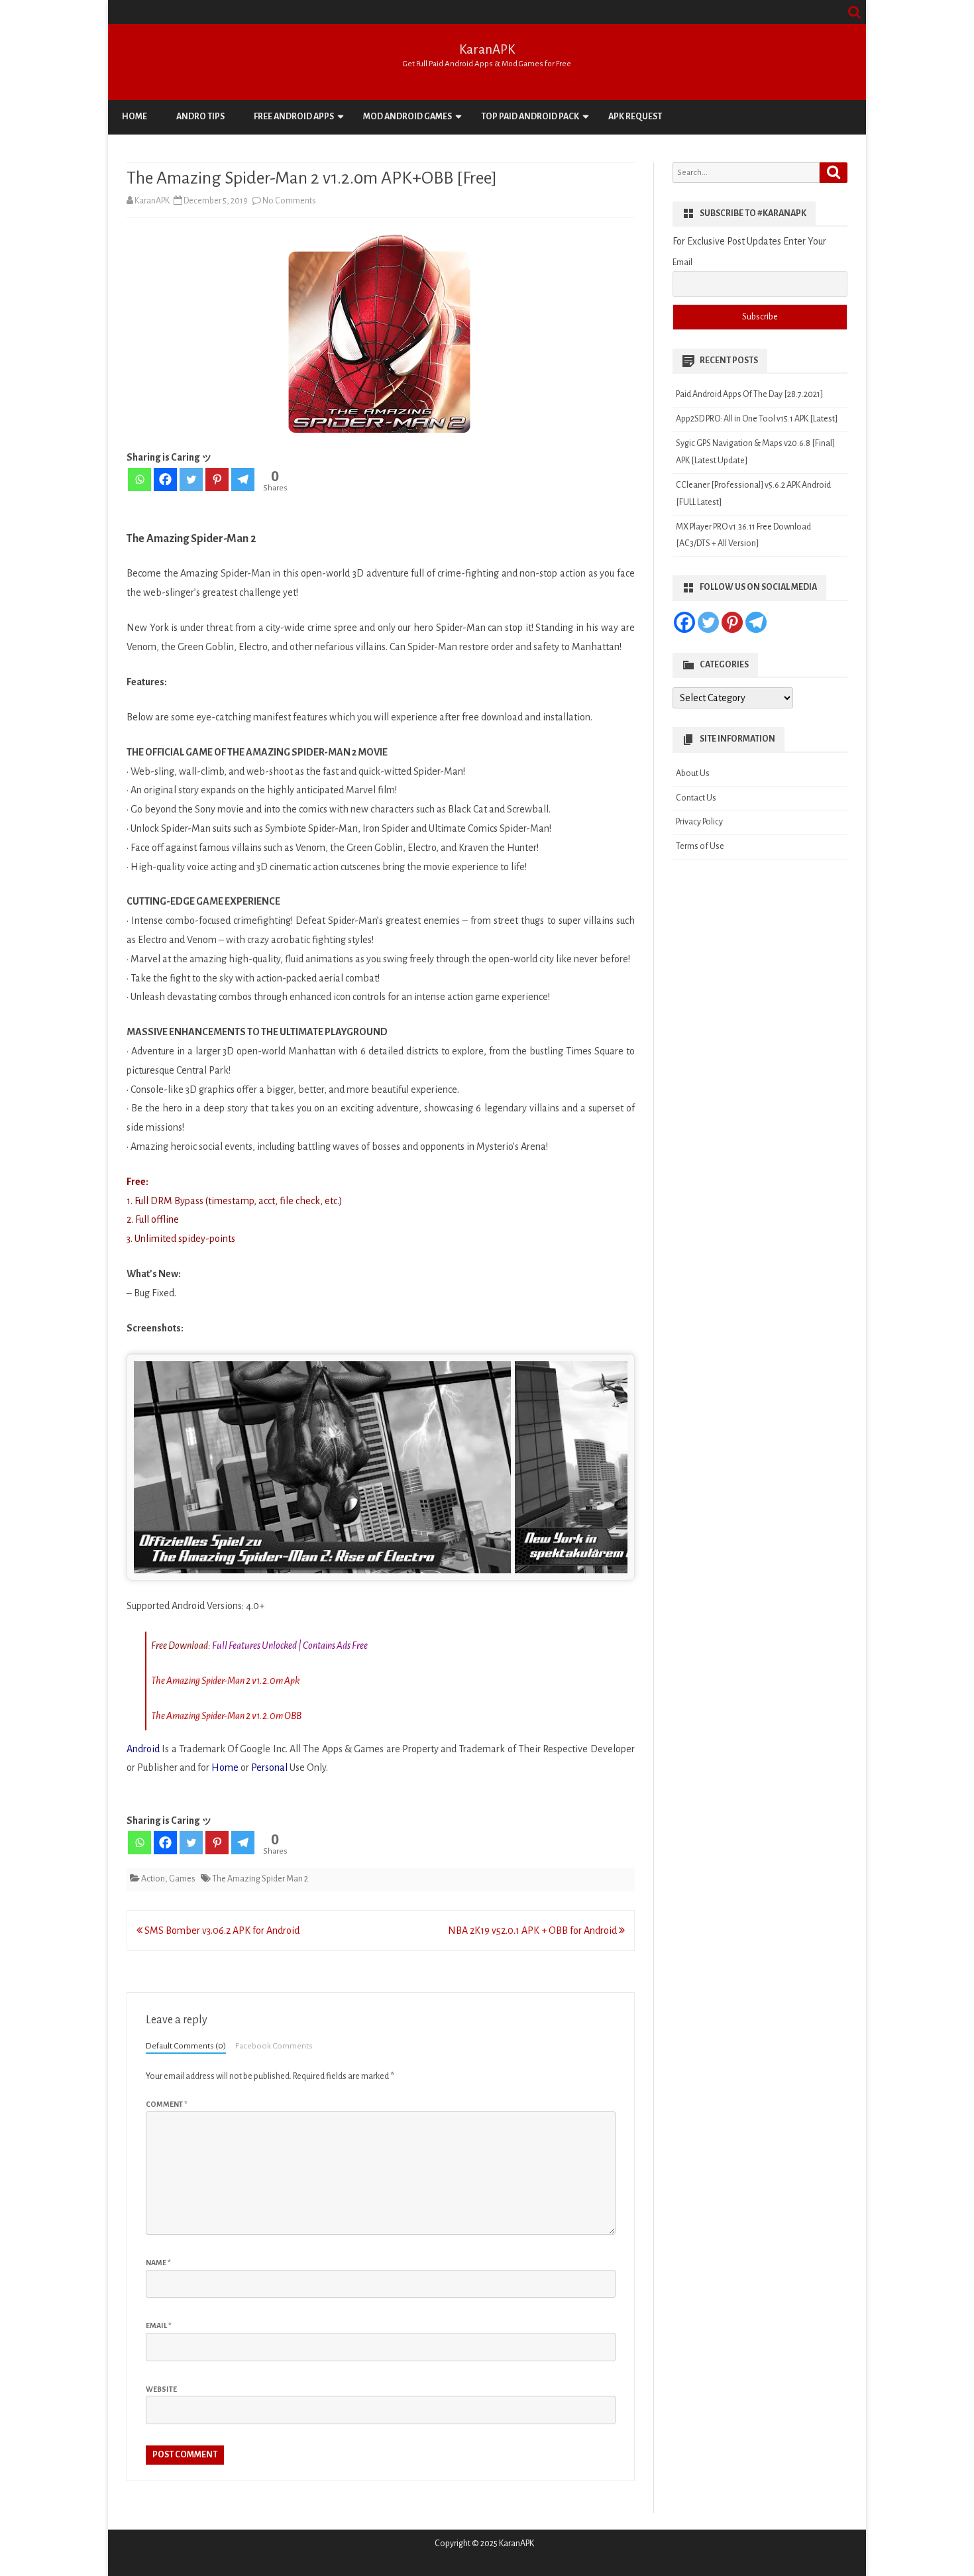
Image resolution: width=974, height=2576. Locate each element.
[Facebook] (165, 479)
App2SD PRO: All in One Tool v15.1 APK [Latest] (757, 419)
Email (159, 2325)
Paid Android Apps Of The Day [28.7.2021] (749, 394)
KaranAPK (487, 49)
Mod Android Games (407, 117)
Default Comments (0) (186, 2046)
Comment (167, 2104)
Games (182, 1879)
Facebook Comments (274, 2046)
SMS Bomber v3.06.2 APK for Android (221, 1931)
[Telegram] (243, 479)
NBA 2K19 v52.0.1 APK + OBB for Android (533, 1931)
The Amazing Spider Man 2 (260, 1879)
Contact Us (696, 798)
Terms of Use (700, 846)
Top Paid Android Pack (530, 117)
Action (153, 1879)
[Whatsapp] (139, 479)
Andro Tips (200, 117)
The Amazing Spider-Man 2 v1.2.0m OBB (226, 1716)
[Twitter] (191, 479)
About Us (693, 773)
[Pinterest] (217, 479)
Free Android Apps (294, 117)
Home (135, 117)
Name (158, 2263)
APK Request (635, 117)
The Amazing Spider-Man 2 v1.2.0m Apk (225, 1681)
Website (161, 2389)
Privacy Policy (699, 822)
